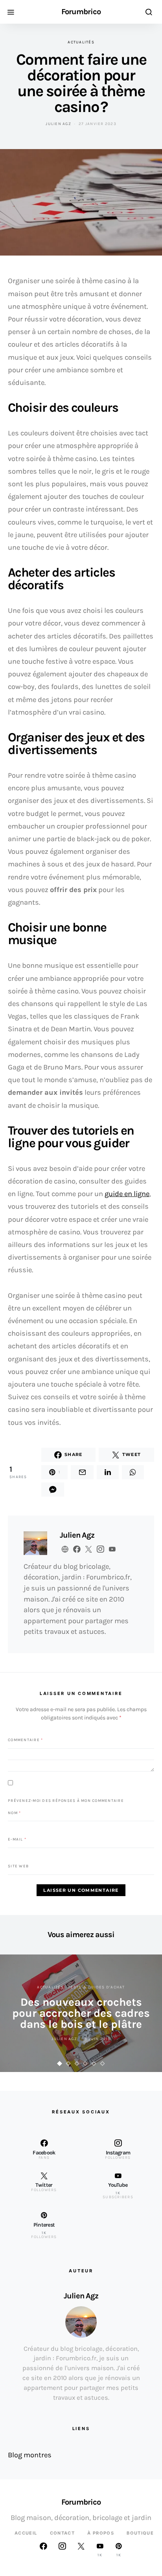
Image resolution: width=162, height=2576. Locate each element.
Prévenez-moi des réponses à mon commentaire (66, 1800)
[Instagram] (62, 2550)
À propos (101, 2533)
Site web (18, 1866)
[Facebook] (43, 2550)
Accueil (26, 2533)
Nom (14, 1813)
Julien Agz (58, 124)
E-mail (17, 1839)
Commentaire (25, 1740)
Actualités (81, 42)
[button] (60, 2064)
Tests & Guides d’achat (97, 1987)
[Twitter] (81, 2550)
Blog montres (30, 2455)
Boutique (140, 2533)
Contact (63, 2533)
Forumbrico (81, 12)
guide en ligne (127, 1194)
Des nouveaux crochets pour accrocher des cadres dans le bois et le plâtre (81, 2013)
